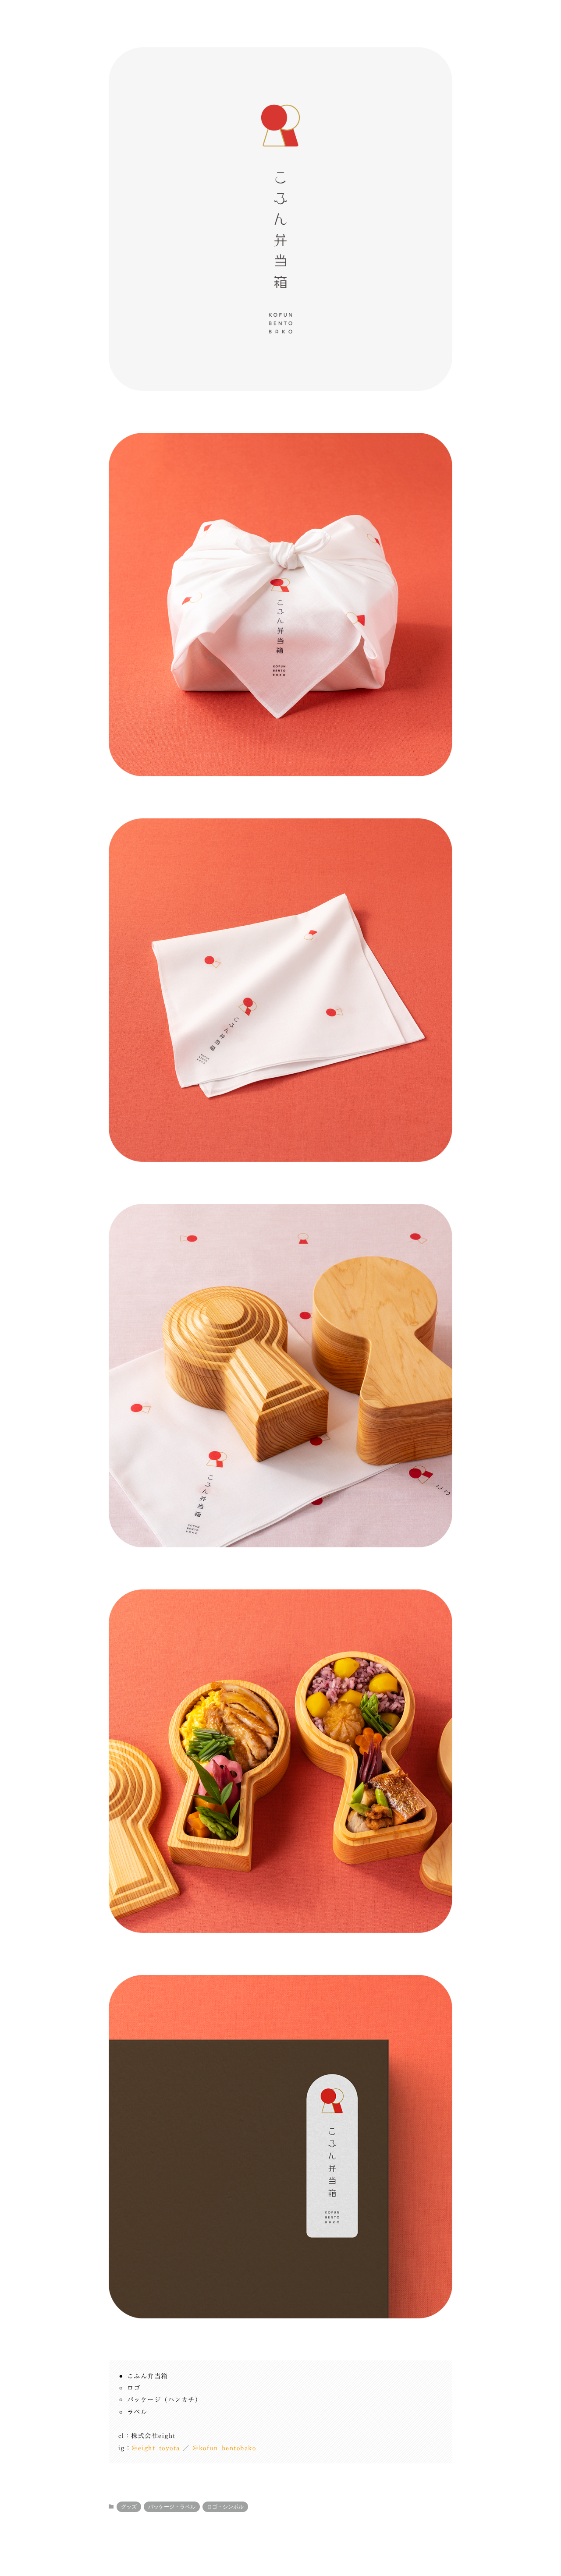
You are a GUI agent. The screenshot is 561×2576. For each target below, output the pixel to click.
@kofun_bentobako (224, 2448)
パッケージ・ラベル (172, 2507)
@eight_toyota (156, 2448)
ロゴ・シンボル (225, 2507)
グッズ (129, 2507)
